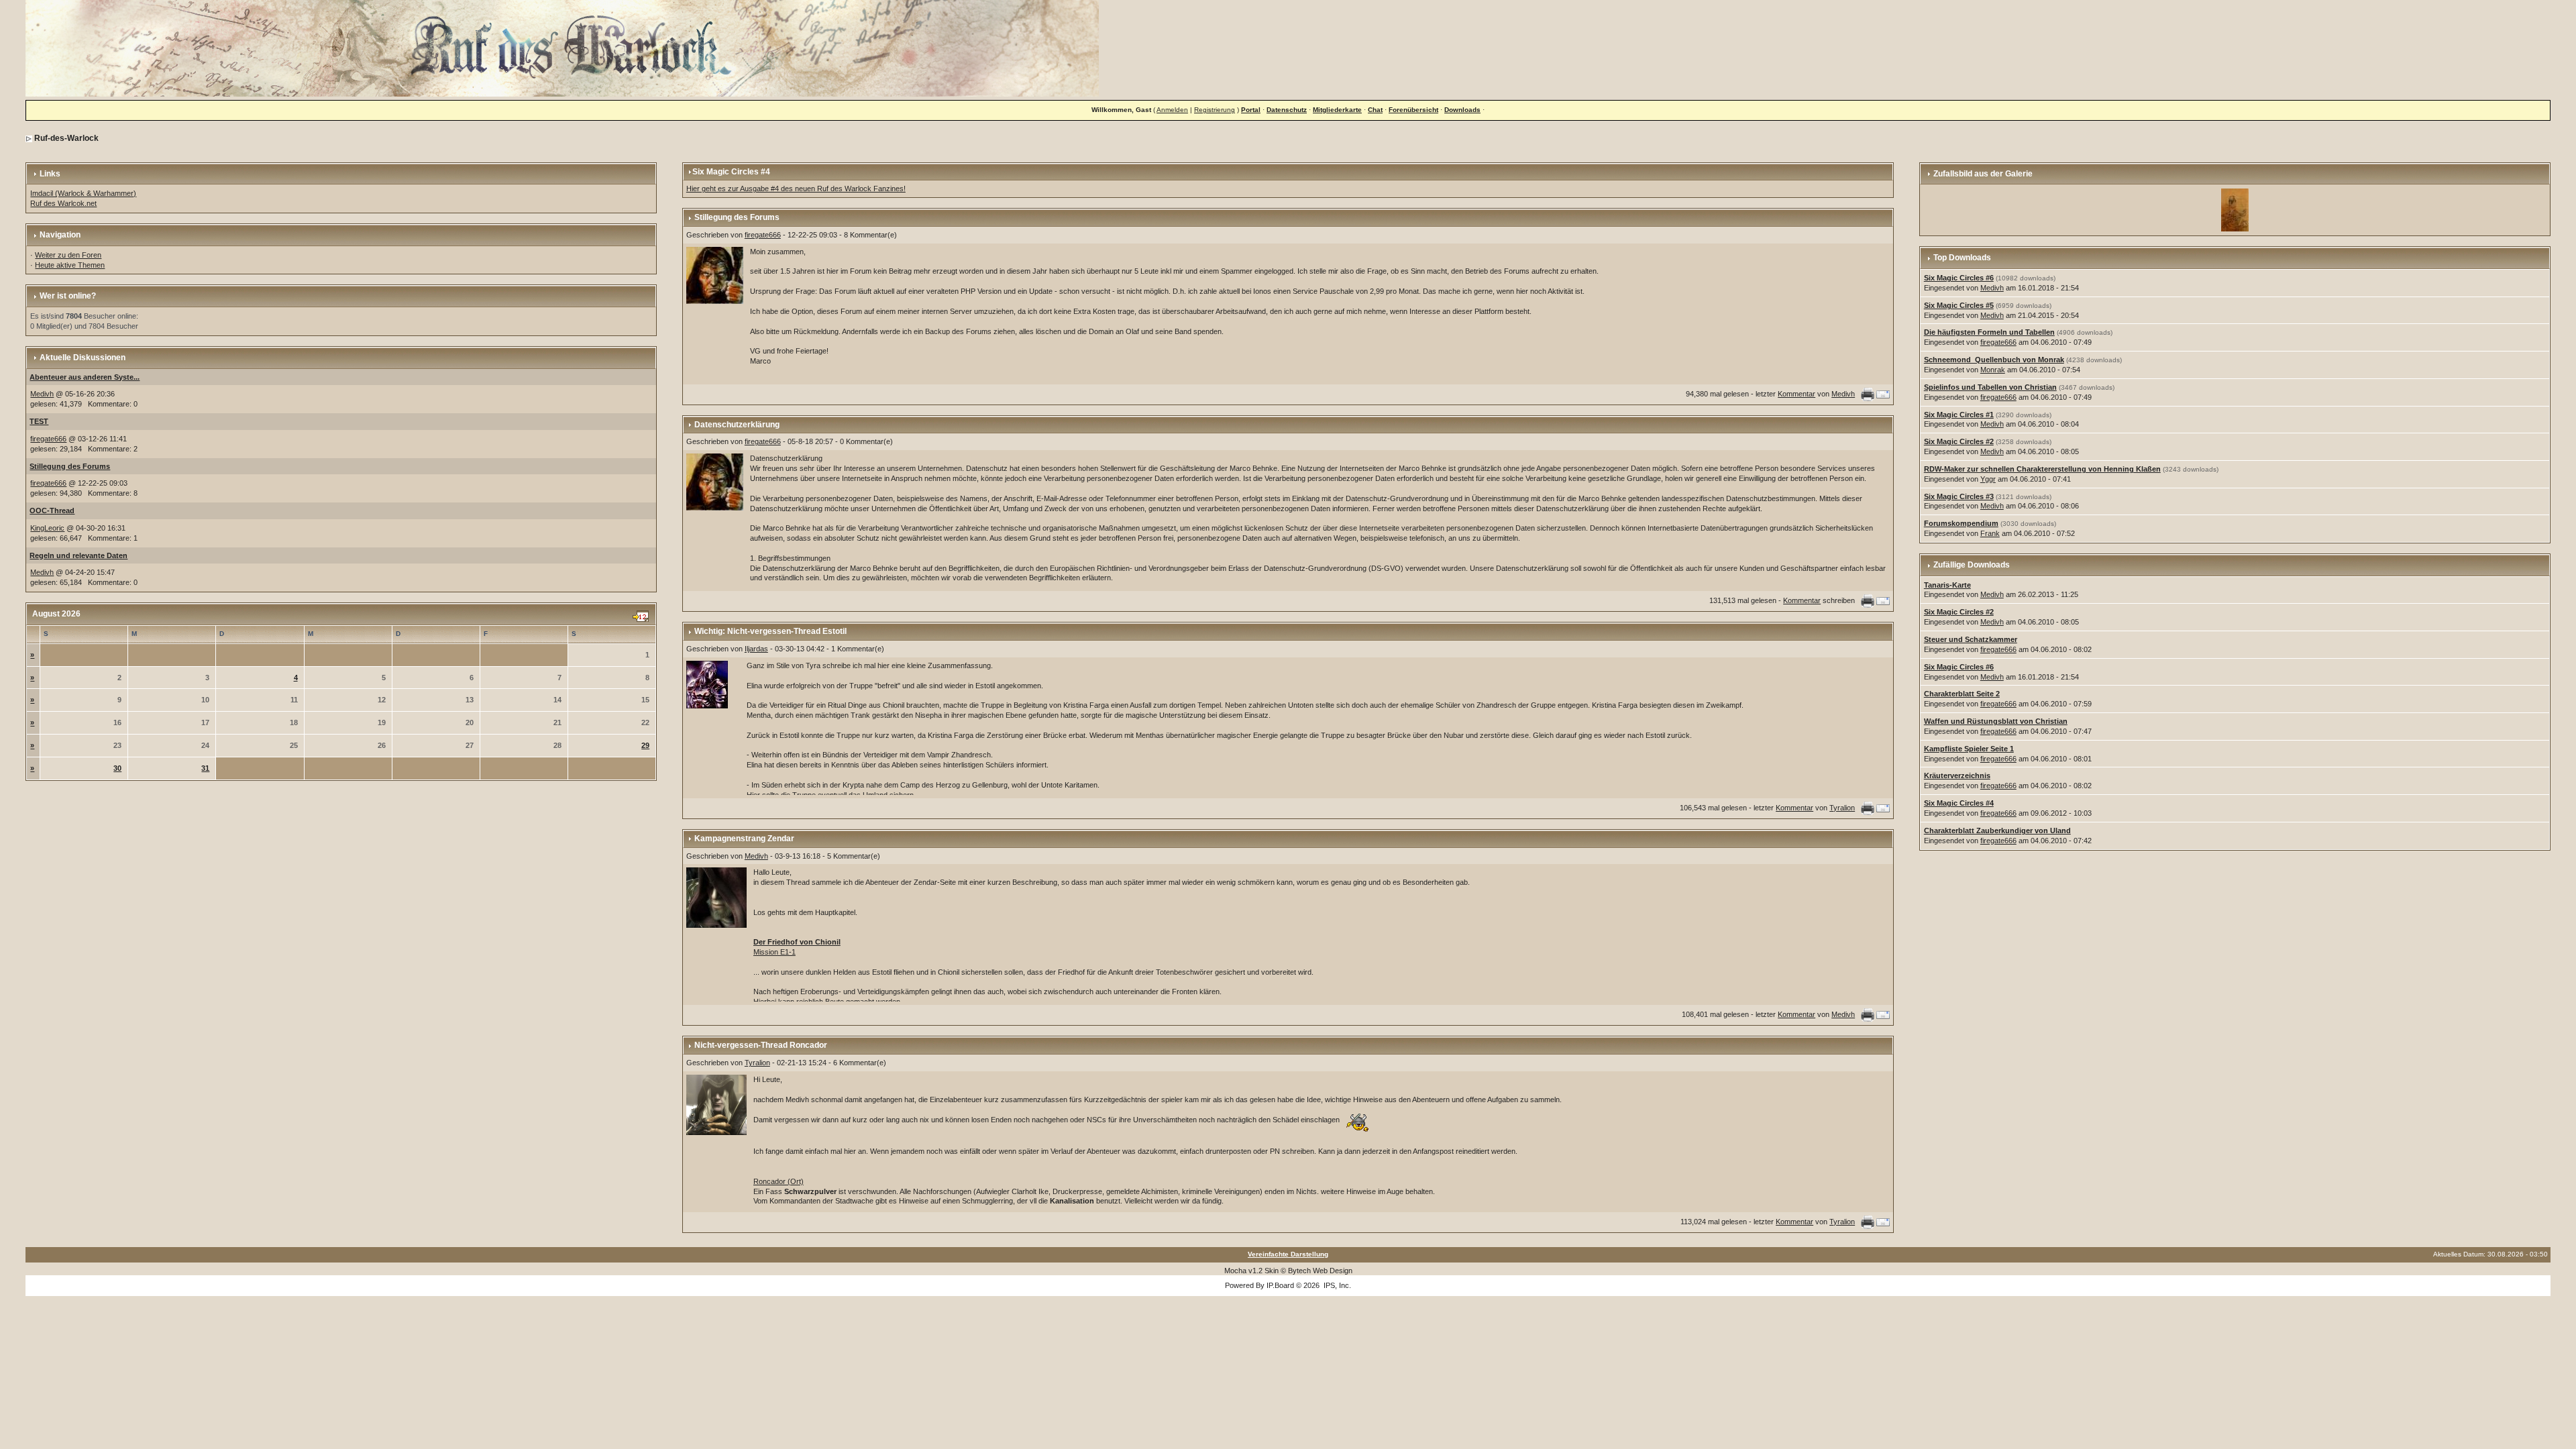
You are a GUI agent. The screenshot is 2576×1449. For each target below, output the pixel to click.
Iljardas (756, 649)
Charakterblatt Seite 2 (1962, 694)
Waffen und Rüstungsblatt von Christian (1996, 721)
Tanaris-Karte (1947, 585)
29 (645, 745)
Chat (1375, 110)
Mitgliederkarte (1337, 110)
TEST (39, 421)
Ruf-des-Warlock (66, 138)
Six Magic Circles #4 (1959, 803)
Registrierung (1215, 110)
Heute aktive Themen (70, 265)
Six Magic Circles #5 (1959, 305)
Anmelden (1172, 110)
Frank (1990, 533)
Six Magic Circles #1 (1959, 415)
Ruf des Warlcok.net (63, 203)
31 (205, 768)
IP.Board (1280, 1285)
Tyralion (1842, 808)
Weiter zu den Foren (68, 255)
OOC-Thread (52, 511)
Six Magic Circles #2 (1959, 441)
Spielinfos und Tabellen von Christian (1990, 387)
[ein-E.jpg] (2235, 209)
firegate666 (48, 439)
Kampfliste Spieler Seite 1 (1969, 749)
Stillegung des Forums (70, 466)
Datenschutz (1287, 110)
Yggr (1988, 479)
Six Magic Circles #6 (1959, 278)
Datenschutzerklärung (737, 425)
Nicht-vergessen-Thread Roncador (761, 1045)
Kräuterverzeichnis (1957, 775)
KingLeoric (47, 528)
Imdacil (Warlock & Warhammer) (83, 193)
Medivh (42, 394)
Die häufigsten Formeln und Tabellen (1989, 332)
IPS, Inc (1336, 1285)
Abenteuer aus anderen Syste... (85, 377)
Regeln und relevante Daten (78, 555)
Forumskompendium (1961, 523)
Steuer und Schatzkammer (1971, 639)
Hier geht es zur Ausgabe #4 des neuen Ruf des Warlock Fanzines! (796, 189)
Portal (1251, 110)
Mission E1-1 (774, 952)
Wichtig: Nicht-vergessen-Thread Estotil (770, 631)
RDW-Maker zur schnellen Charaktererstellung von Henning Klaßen (2042, 469)
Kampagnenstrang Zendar (744, 839)
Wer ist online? (68, 296)
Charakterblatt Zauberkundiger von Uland (1997, 830)
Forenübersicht (1413, 110)
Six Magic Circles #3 (1959, 496)
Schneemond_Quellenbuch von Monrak (1994, 360)
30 (117, 768)
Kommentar (1796, 394)
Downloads (1462, 110)
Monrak (1993, 370)
